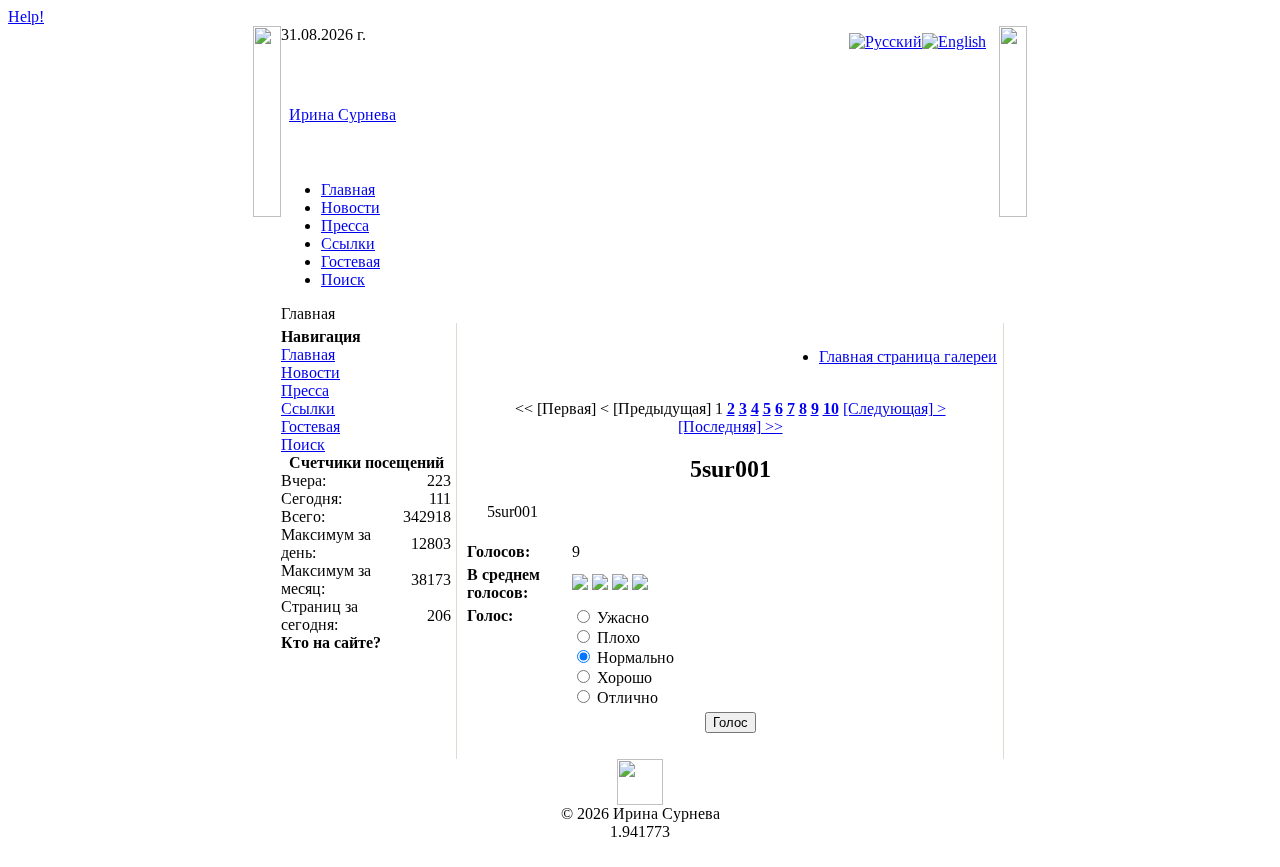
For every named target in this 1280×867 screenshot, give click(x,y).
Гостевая (350, 261)
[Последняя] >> (730, 426)
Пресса (345, 225)
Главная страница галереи (908, 356)
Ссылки (348, 243)
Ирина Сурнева (342, 114)
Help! (26, 16)
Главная (348, 189)
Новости (350, 207)
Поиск (343, 279)
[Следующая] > (894, 408)
